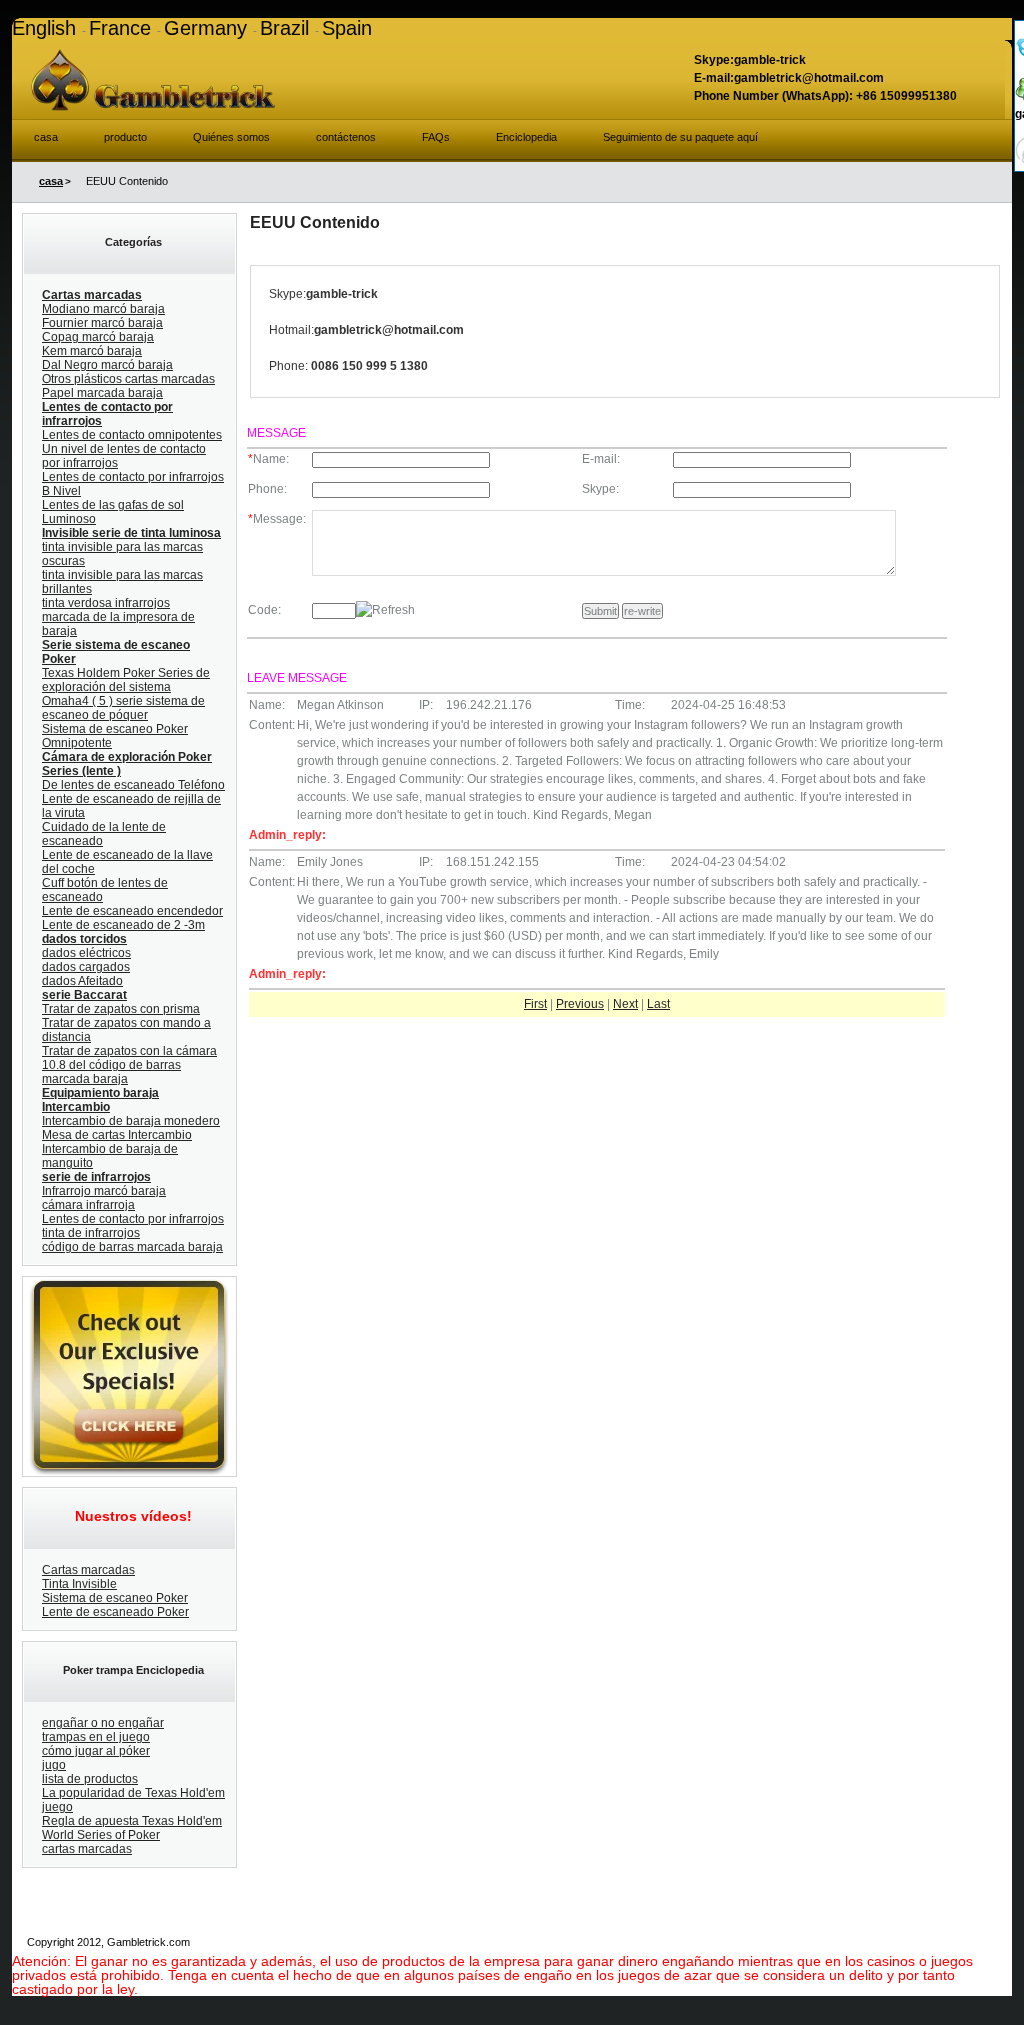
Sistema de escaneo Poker (115, 1598)
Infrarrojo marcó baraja (104, 1191)
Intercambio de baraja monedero (131, 1121)
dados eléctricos (86, 953)
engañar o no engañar (103, 1723)
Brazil (287, 28)
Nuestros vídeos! (133, 1516)
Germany (208, 28)
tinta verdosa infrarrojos (106, 603)
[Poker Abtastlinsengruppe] (127, 1285)
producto (125, 137)
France (123, 28)
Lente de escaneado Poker (115, 1612)
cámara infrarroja (88, 1205)
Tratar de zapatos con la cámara (129, 1051)
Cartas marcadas (92, 295)
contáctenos (346, 137)
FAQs (436, 137)
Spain (347, 28)
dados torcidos (84, 939)
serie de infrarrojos (96, 1177)
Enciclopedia (526, 137)
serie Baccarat (84, 995)
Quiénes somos (231, 137)
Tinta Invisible (79, 1584)
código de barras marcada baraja (132, 1247)
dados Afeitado (82, 981)
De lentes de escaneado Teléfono (133, 785)
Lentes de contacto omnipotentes (132, 435)
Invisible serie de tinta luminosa (131, 533)
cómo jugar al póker (96, 1751)
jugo (54, 1765)
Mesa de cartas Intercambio (117, 1135)
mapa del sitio (565, 1942)
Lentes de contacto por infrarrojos (133, 1219)
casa (46, 137)
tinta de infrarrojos (91, 1233)
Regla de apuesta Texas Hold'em (132, 1821)
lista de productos (90, 1779)
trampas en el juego (96, 1737)
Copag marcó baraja (98, 337)
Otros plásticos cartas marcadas (128, 379)
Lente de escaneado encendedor (132, 911)
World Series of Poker (101, 1835)
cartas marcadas (87, 1849)
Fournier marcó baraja (102, 323)
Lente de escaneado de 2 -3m (123, 925)
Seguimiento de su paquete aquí (680, 137)
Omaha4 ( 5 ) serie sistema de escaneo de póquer (123, 708)
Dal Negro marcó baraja (107, 365)
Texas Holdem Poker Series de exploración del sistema (126, 680)
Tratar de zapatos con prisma (121, 1009)
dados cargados (86, 967)
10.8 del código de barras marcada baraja (111, 1072)
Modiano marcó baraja (103, 309)
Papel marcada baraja (102, 393)
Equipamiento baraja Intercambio (100, 1100)
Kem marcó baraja (92, 351)
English (47, 28)
